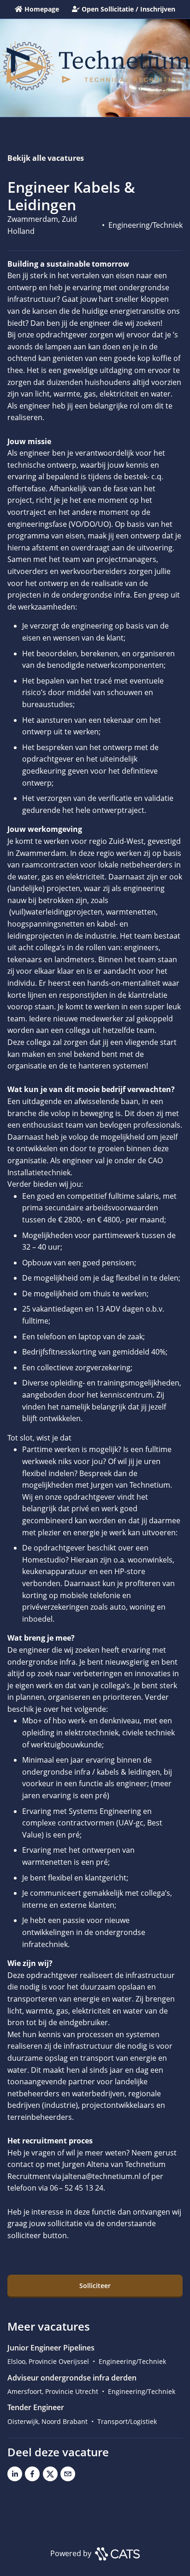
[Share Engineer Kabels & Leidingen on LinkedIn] (15, 2476)
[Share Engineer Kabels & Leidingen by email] (68, 2476)
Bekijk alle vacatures (46, 158)
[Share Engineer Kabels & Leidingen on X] (50, 2476)
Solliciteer (95, 2286)
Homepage (42, 9)
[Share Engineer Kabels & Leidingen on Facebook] (32, 2476)
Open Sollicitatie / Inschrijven (128, 9)
